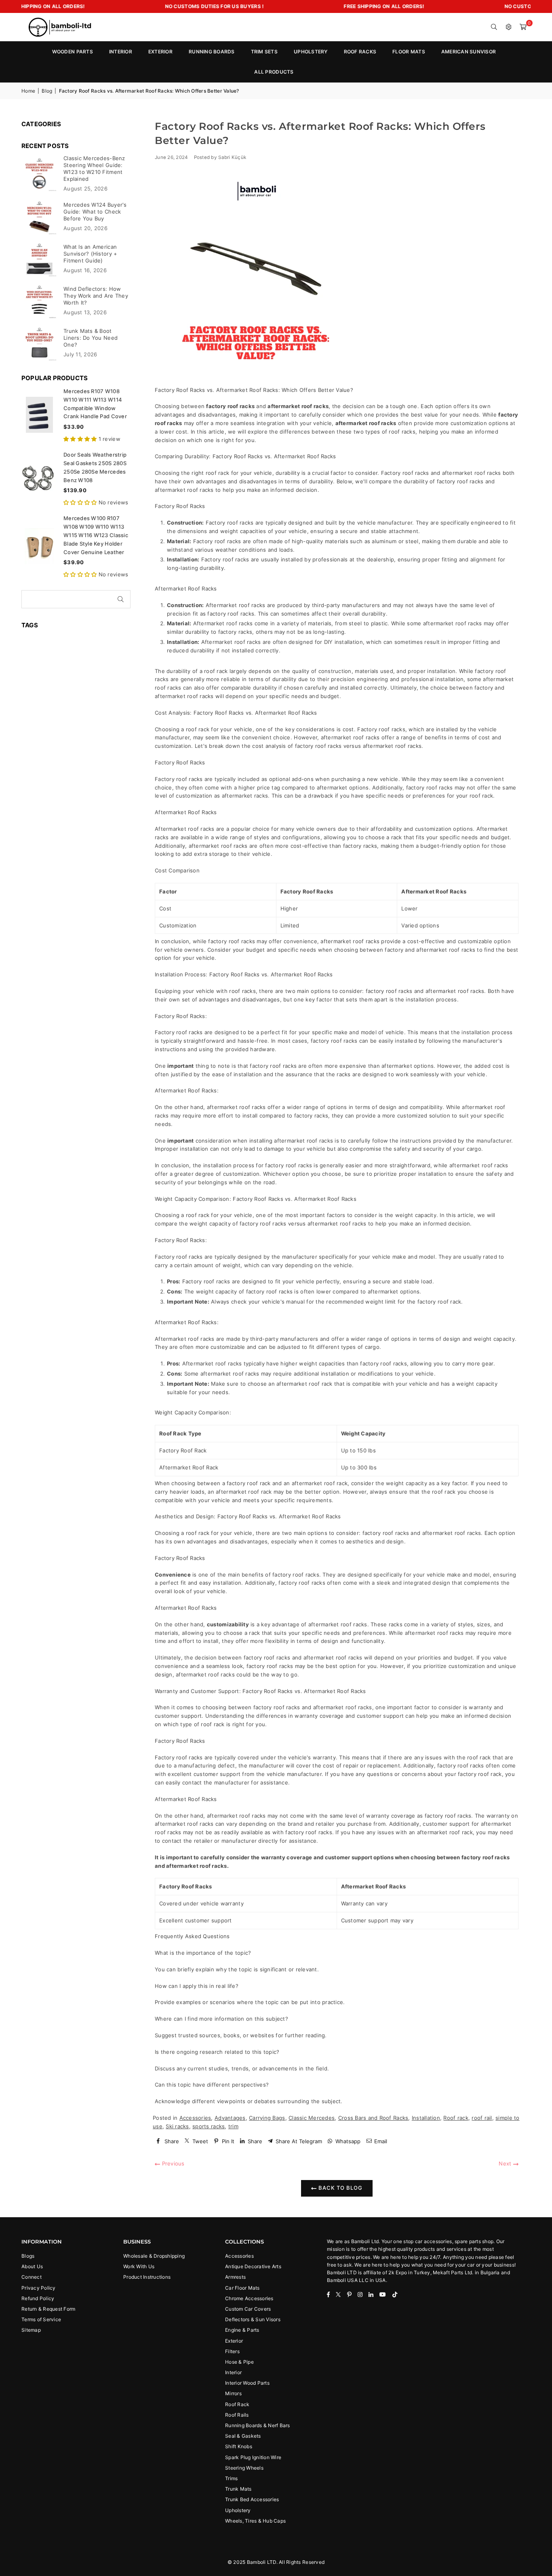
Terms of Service (41, 2319)
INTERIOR (121, 52)
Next (506, 2163)
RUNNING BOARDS (212, 52)
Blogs (28, 2256)
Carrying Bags (267, 2118)
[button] (523, 27)
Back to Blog (340, 2188)
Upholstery (238, 2510)
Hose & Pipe (239, 2362)
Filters (232, 2351)
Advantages (230, 2118)
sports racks (209, 2126)
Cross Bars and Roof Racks (373, 2118)
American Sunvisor (469, 52)
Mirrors (233, 2393)
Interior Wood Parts (247, 2383)
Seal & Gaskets (243, 2436)
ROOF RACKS (360, 52)
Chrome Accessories (249, 2298)
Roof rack (456, 2118)
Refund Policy (38, 2298)
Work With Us (139, 2266)
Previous (172, 2163)
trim (233, 2126)
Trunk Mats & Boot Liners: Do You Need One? (91, 338)
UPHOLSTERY (311, 52)
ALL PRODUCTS (274, 72)
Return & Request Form (48, 2309)
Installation (426, 2118)
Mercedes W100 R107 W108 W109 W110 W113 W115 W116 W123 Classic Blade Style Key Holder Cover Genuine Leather (96, 535)
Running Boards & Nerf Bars (258, 2425)
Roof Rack (237, 2404)
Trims (231, 2478)
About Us (32, 2266)
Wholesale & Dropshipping (154, 2256)
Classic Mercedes (312, 2118)
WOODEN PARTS (73, 52)
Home (28, 91)
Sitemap (31, 2330)
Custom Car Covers (248, 2309)
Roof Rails (237, 2415)
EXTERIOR (160, 52)
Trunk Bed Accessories (252, 2499)
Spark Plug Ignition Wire (253, 2457)
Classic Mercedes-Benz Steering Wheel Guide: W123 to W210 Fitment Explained (94, 168)
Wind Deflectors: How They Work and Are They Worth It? (96, 296)
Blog (47, 91)
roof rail (482, 2118)
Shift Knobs (239, 2446)
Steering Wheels (244, 2468)
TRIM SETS (264, 52)
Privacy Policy (39, 2288)
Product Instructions (147, 2277)
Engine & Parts (242, 2330)
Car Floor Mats (242, 2288)
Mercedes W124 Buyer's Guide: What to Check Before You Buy (95, 212)
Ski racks (177, 2126)
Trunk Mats (238, 2489)
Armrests (235, 2277)
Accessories (195, 2118)
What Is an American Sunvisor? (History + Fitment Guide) (90, 254)
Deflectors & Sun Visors (253, 2319)
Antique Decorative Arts (253, 2266)
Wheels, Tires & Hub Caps (255, 2521)
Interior (233, 2372)
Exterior (234, 2341)
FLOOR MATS (409, 52)
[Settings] (509, 27)
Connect (32, 2277)
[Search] (494, 27)
